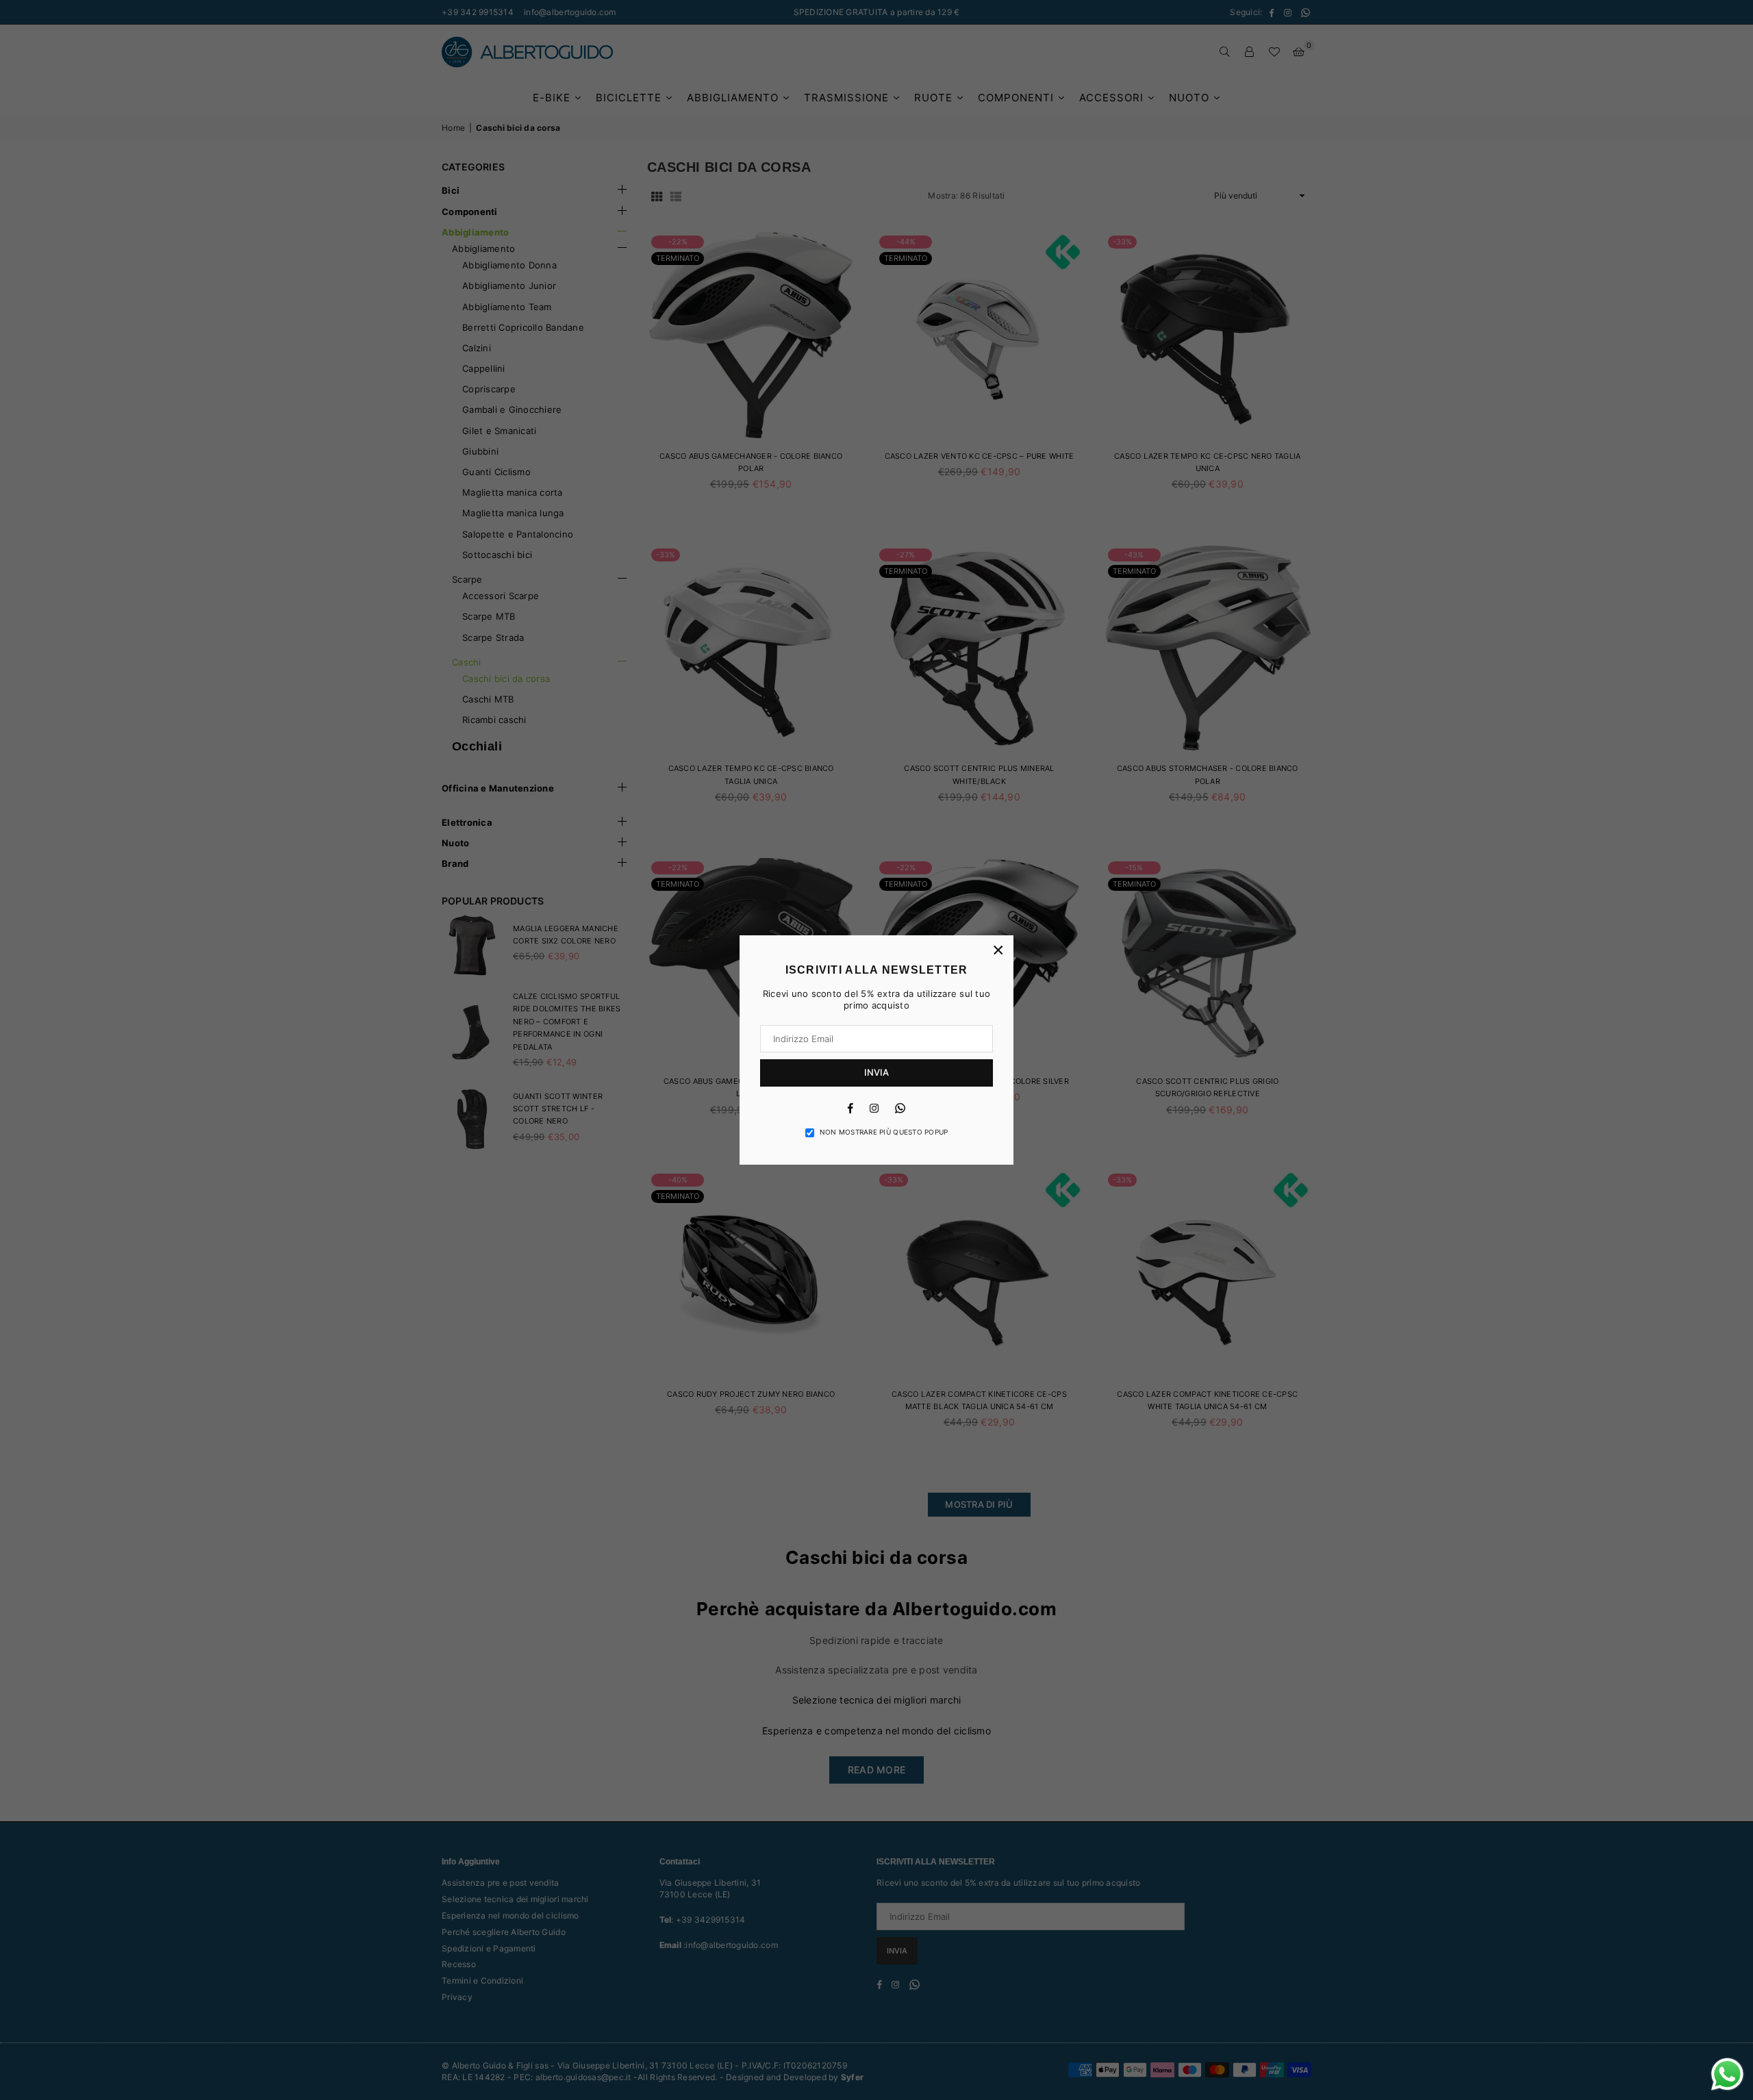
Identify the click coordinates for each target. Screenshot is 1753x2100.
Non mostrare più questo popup (884, 1132)
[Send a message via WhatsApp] (1727, 2074)
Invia (876, 1072)
